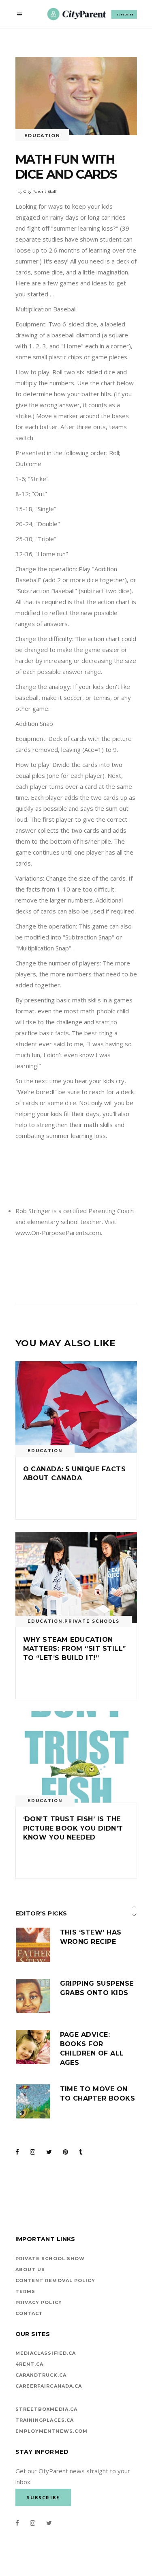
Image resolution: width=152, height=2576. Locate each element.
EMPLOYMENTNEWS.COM (52, 2431)
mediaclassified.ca (46, 2353)
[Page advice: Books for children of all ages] (33, 2047)
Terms (26, 2291)
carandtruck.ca (41, 2375)
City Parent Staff (40, 191)
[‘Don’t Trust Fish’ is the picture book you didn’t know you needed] (76, 1757)
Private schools (92, 1621)
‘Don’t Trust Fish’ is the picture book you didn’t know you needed (73, 1828)
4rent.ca (30, 2364)
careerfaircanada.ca (49, 2386)
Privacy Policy (39, 2302)
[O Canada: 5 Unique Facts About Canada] (76, 1407)
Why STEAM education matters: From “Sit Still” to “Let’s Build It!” (75, 1649)
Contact (29, 2313)
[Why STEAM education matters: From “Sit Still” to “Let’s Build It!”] (76, 1577)
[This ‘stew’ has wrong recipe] (33, 1945)
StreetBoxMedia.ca (47, 2409)
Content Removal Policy (55, 2280)
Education (42, 136)
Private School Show (50, 2259)
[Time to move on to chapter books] (33, 2101)
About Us (30, 2269)
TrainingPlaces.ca (45, 2420)
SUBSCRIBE (125, 14)
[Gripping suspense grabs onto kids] (33, 1996)
